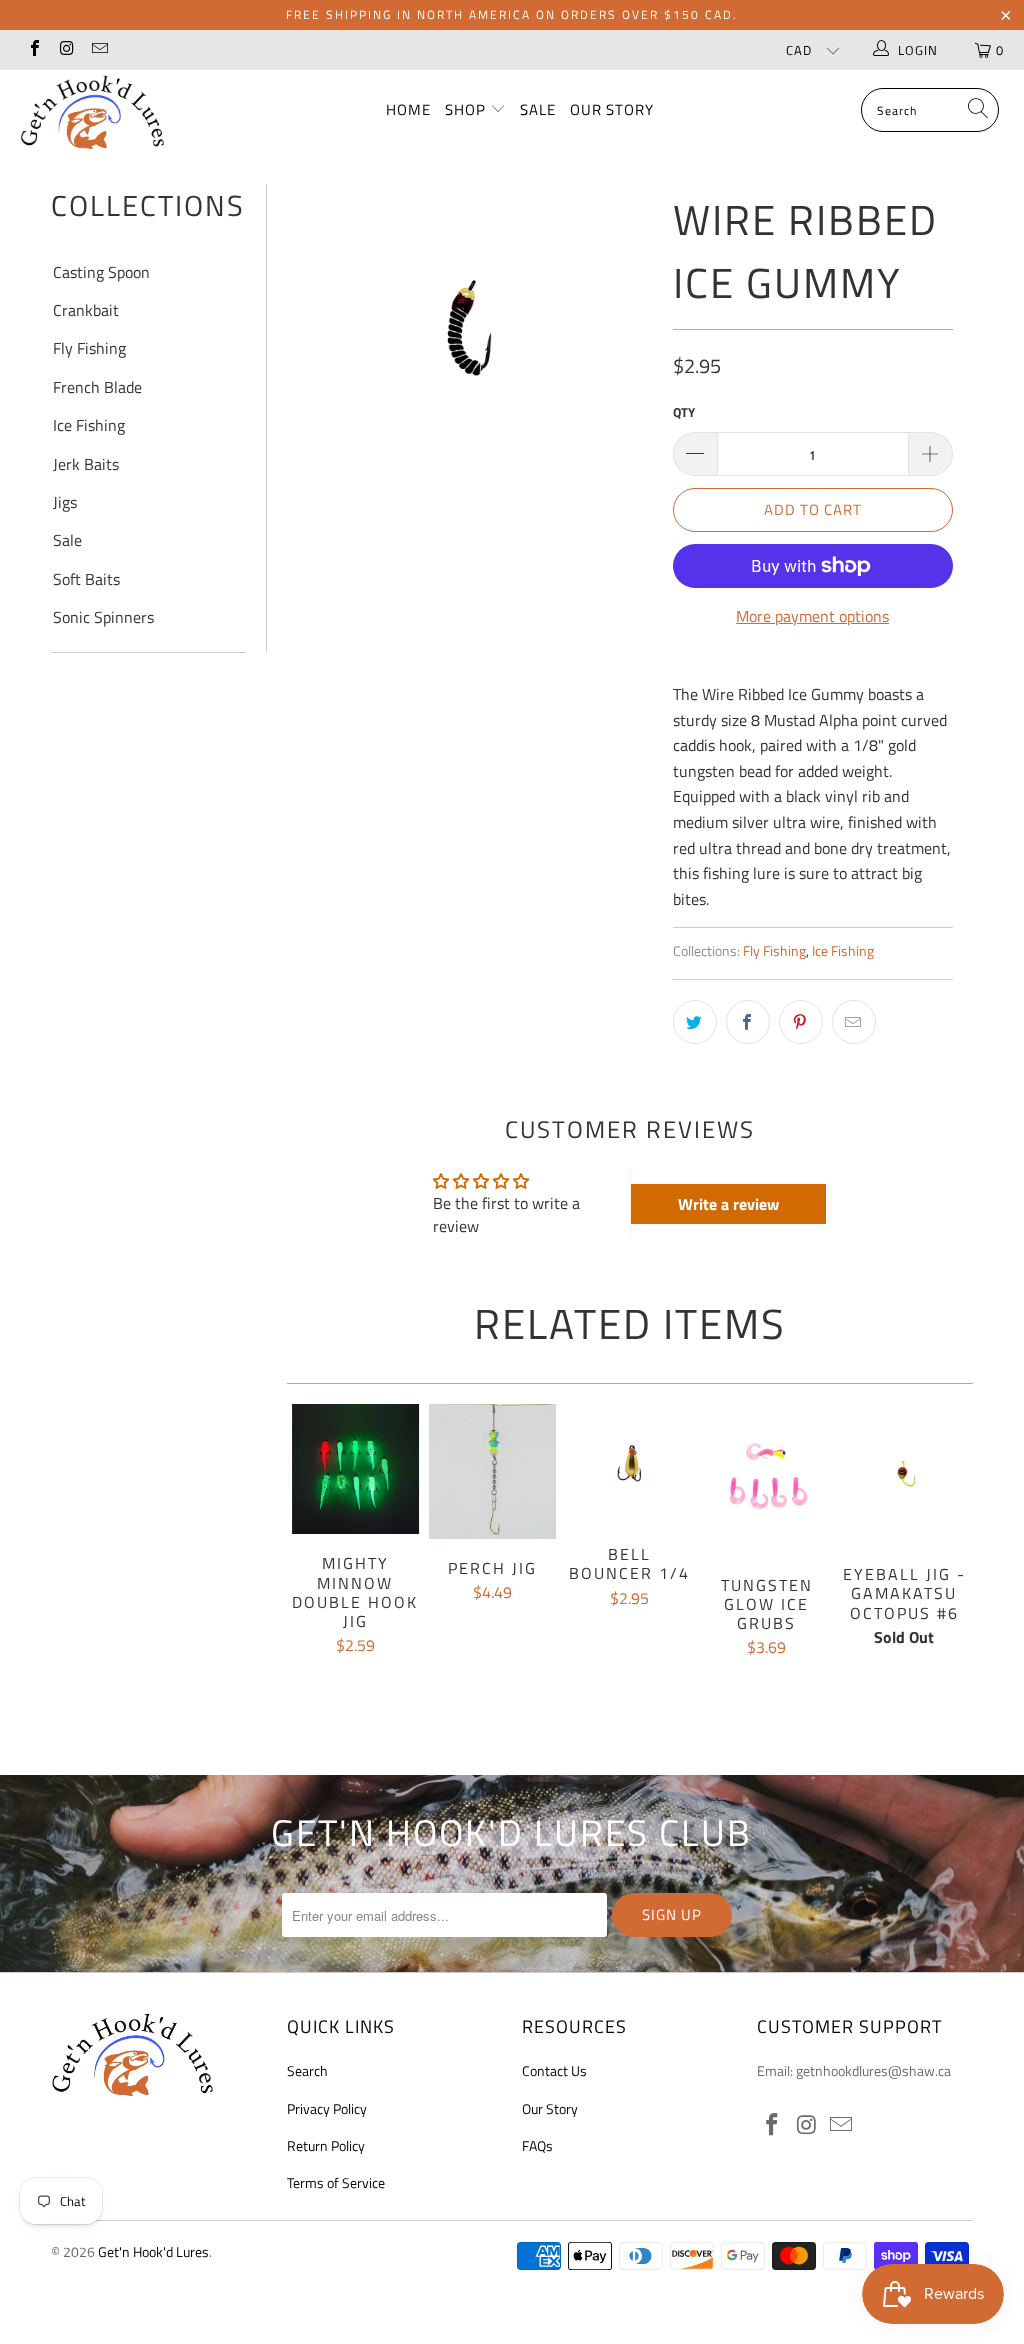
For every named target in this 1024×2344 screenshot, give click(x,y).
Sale (538, 109)
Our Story (612, 109)
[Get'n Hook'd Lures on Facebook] (34, 50)
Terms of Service (336, 2182)
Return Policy (326, 2145)
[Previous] (306, 1562)
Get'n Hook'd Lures (153, 2251)
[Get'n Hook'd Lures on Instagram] (66, 50)
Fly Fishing (89, 348)
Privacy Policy (327, 2108)
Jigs (65, 502)
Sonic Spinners (103, 617)
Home (408, 109)
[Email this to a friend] (854, 1022)
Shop (467, 109)
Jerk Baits (86, 464)
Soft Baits (86, 579)
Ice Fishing (89, 425)
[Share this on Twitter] (695, 1022)
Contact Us (554, 2070)
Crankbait (86, 310)
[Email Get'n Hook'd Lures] (99, 50)
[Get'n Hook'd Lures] (92, 112)
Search (307, 2070)
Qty (684, 412)
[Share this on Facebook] (748, 1022)
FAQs (537, 2145)
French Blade (97, 387)
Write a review (728, 1204)
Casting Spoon (101, 272)
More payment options (812, 616)
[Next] (954, 1562)
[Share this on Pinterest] (801, 1022)
